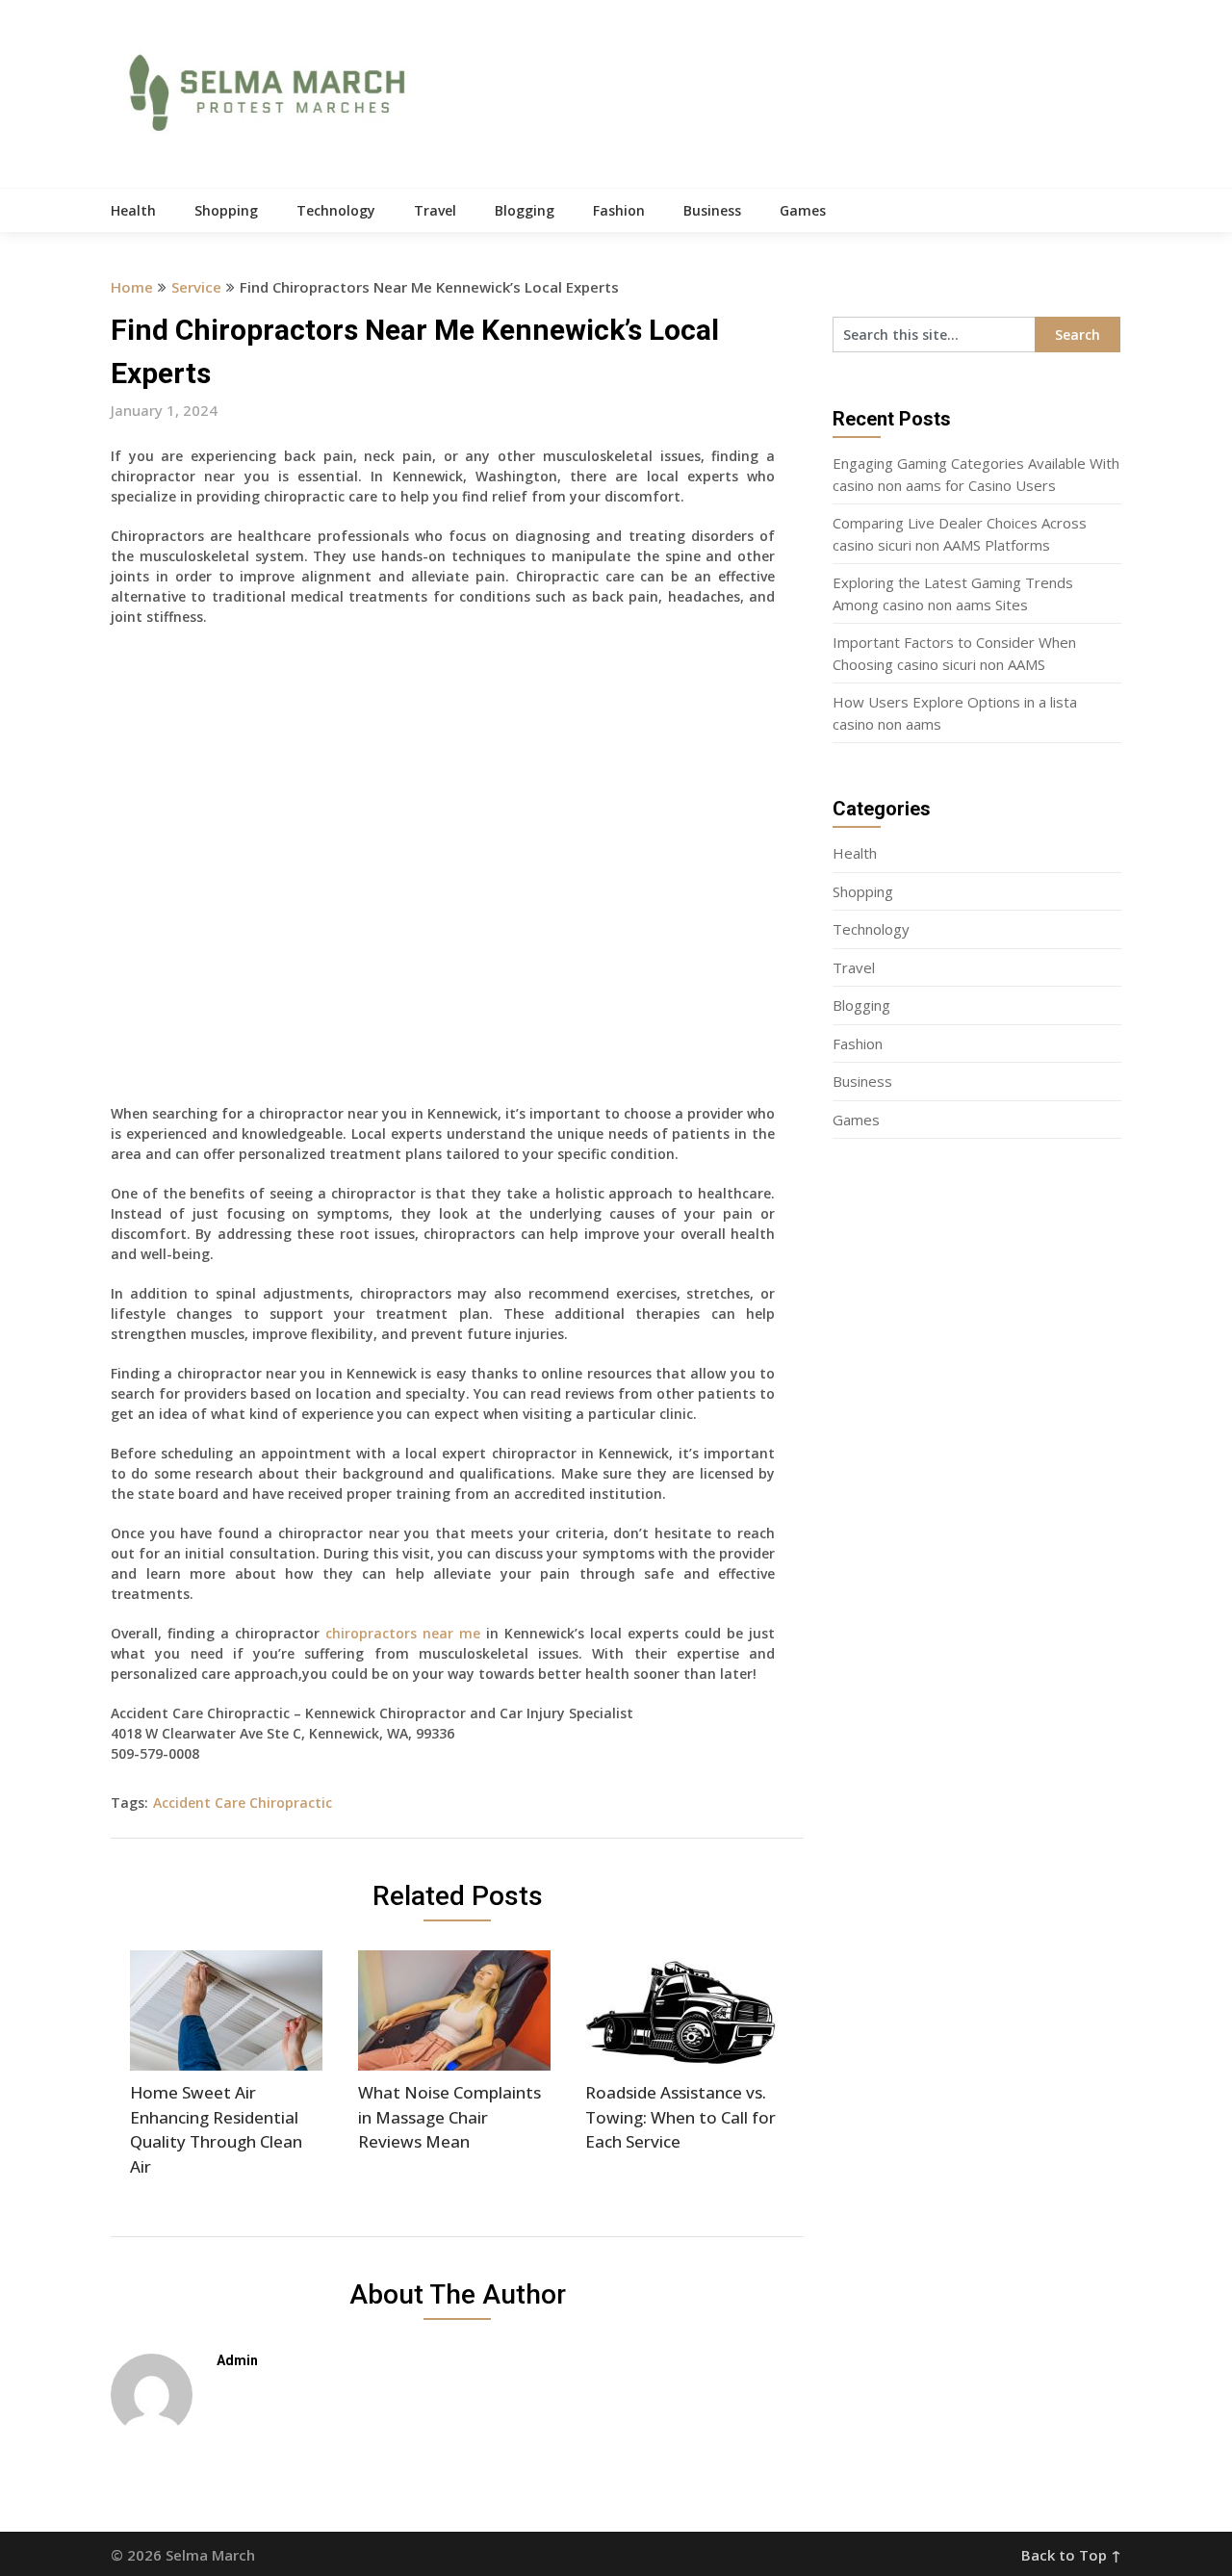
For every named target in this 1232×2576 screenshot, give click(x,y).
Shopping (226, 210)
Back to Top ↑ (1071, 2555)
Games (803, 210)
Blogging (525, 210)
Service (196, 287)
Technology (336, 210)
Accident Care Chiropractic (243, 1803)
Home (132, 287)
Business (712, 210)
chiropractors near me (403, 1633)
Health (133, 210)
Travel (435, 210)
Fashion (619, 210)
